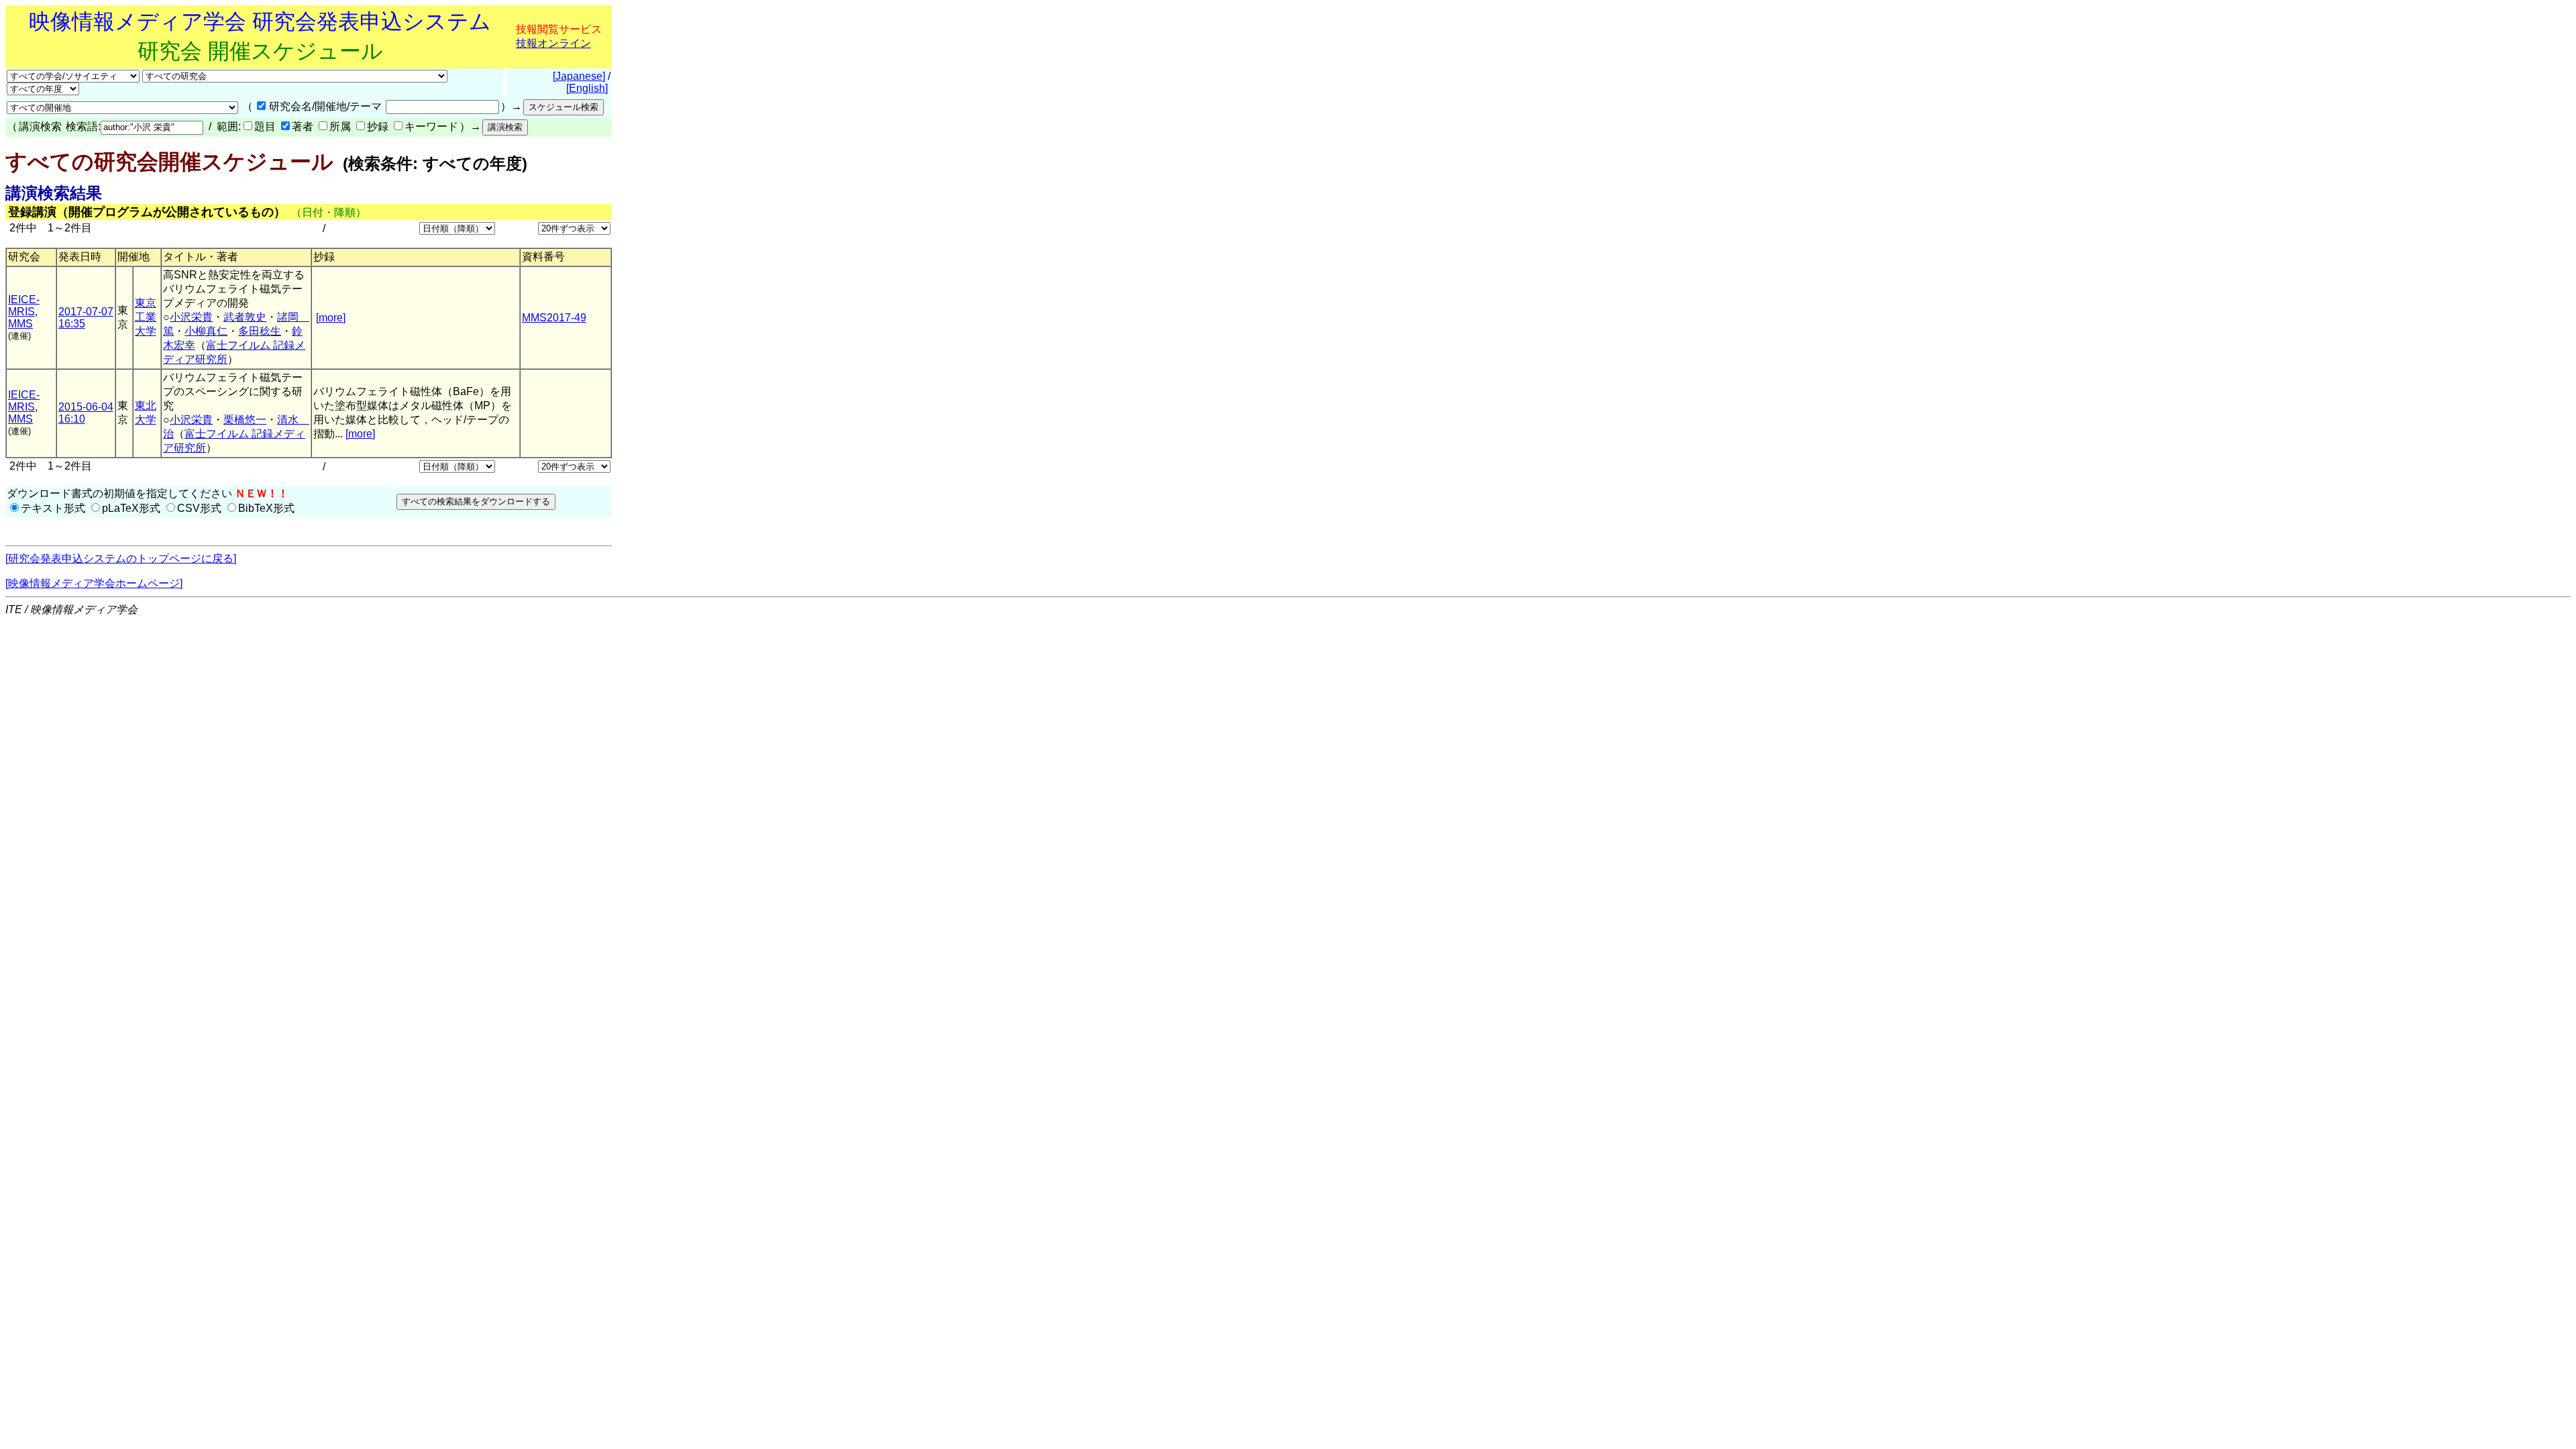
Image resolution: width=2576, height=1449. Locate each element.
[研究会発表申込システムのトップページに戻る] (121, 558)
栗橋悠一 (245, 420)
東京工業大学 (146, 317)
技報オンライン (553, 43)
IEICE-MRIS (24, 306)
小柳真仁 (206, 331)
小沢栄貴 (191, 317)
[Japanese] (579, 76)
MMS (20, 324)
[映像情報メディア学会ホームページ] (94, 583)
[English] (587, 88)
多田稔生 (260, 331)
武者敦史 (245, 317)
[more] (331, 318)
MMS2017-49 (554, 318)
